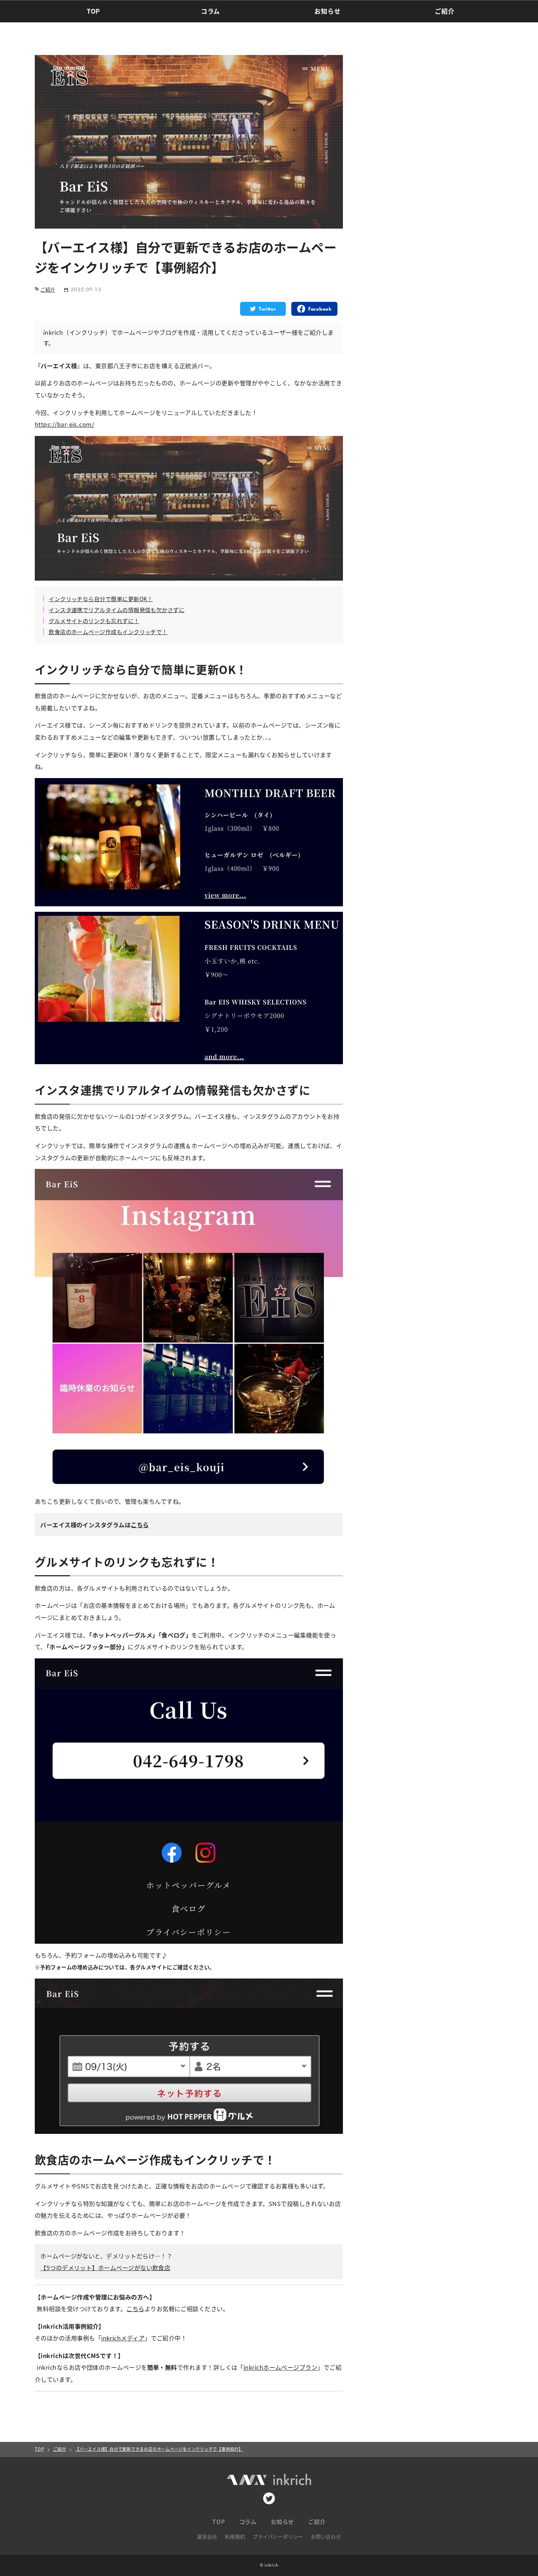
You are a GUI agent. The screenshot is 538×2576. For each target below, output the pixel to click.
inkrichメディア (123, 2338)
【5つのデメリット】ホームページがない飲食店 (105, 2268)
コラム (210, 11)
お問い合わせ (326, 2536)
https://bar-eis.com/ (64, 424)
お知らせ (327, 11)
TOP (93, 11)
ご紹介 (444, 11)
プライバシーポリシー (278, 2536)
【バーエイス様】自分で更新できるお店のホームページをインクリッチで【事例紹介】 (159, 2449)
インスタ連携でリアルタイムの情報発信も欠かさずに (117, 610)
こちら (140, 1525)
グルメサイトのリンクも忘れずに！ (94, 621)
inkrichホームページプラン (280, 2367)
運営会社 (207, 2536)
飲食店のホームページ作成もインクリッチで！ (108, 632)
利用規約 (235, 2536)
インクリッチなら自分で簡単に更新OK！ (101, 599)
